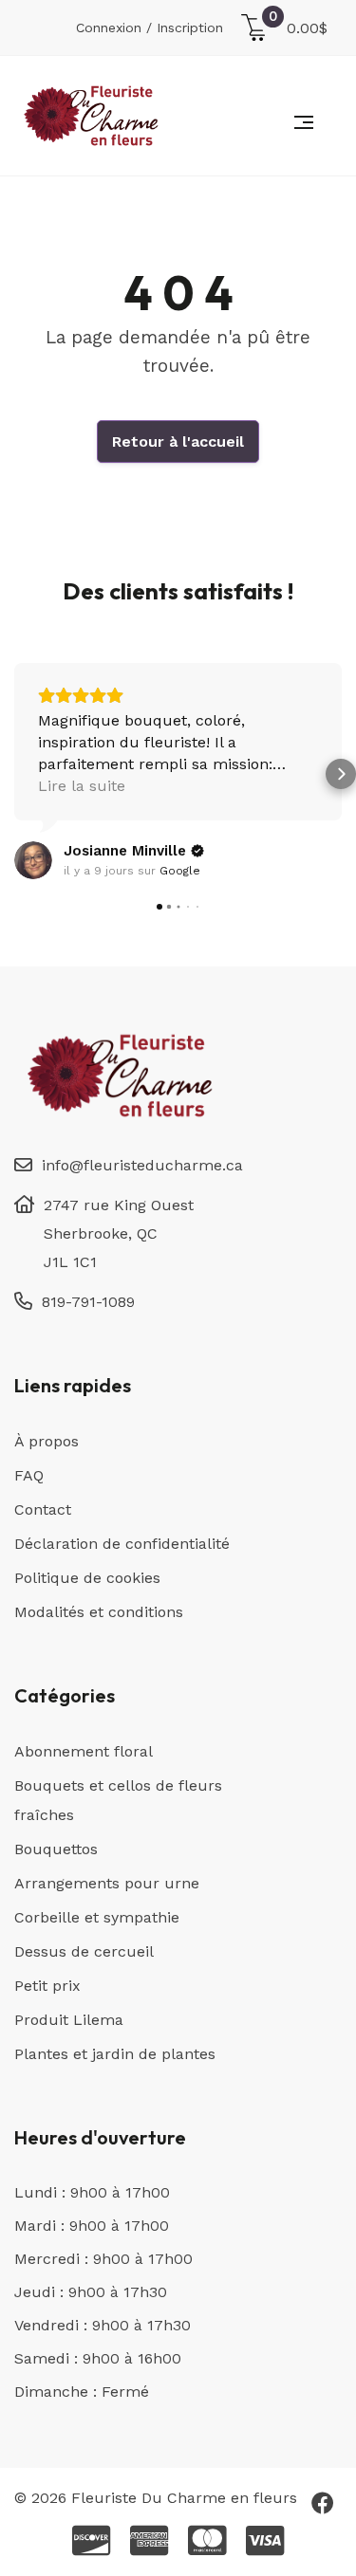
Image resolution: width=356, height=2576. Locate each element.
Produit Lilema (69, 2020)
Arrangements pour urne (107, 1883)
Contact (43, 1509)
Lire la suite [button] (82, 786)
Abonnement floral (84, 1751)
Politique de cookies (87, 1578)
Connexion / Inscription (150, 28)
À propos (47, 1441)
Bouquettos (56, 1849)
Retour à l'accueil (178, 442)
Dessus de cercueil (84, 1951)
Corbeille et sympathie (97, 1917)
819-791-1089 (88, 1302)
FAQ (29, 1475)
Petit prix (47, 1986)
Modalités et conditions (99, 1612)
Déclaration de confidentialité (122, 1544)
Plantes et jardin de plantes (115, 2054)
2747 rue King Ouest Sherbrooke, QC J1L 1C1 (119, 1233)
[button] (15, 774)
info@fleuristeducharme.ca (142, 1165)
